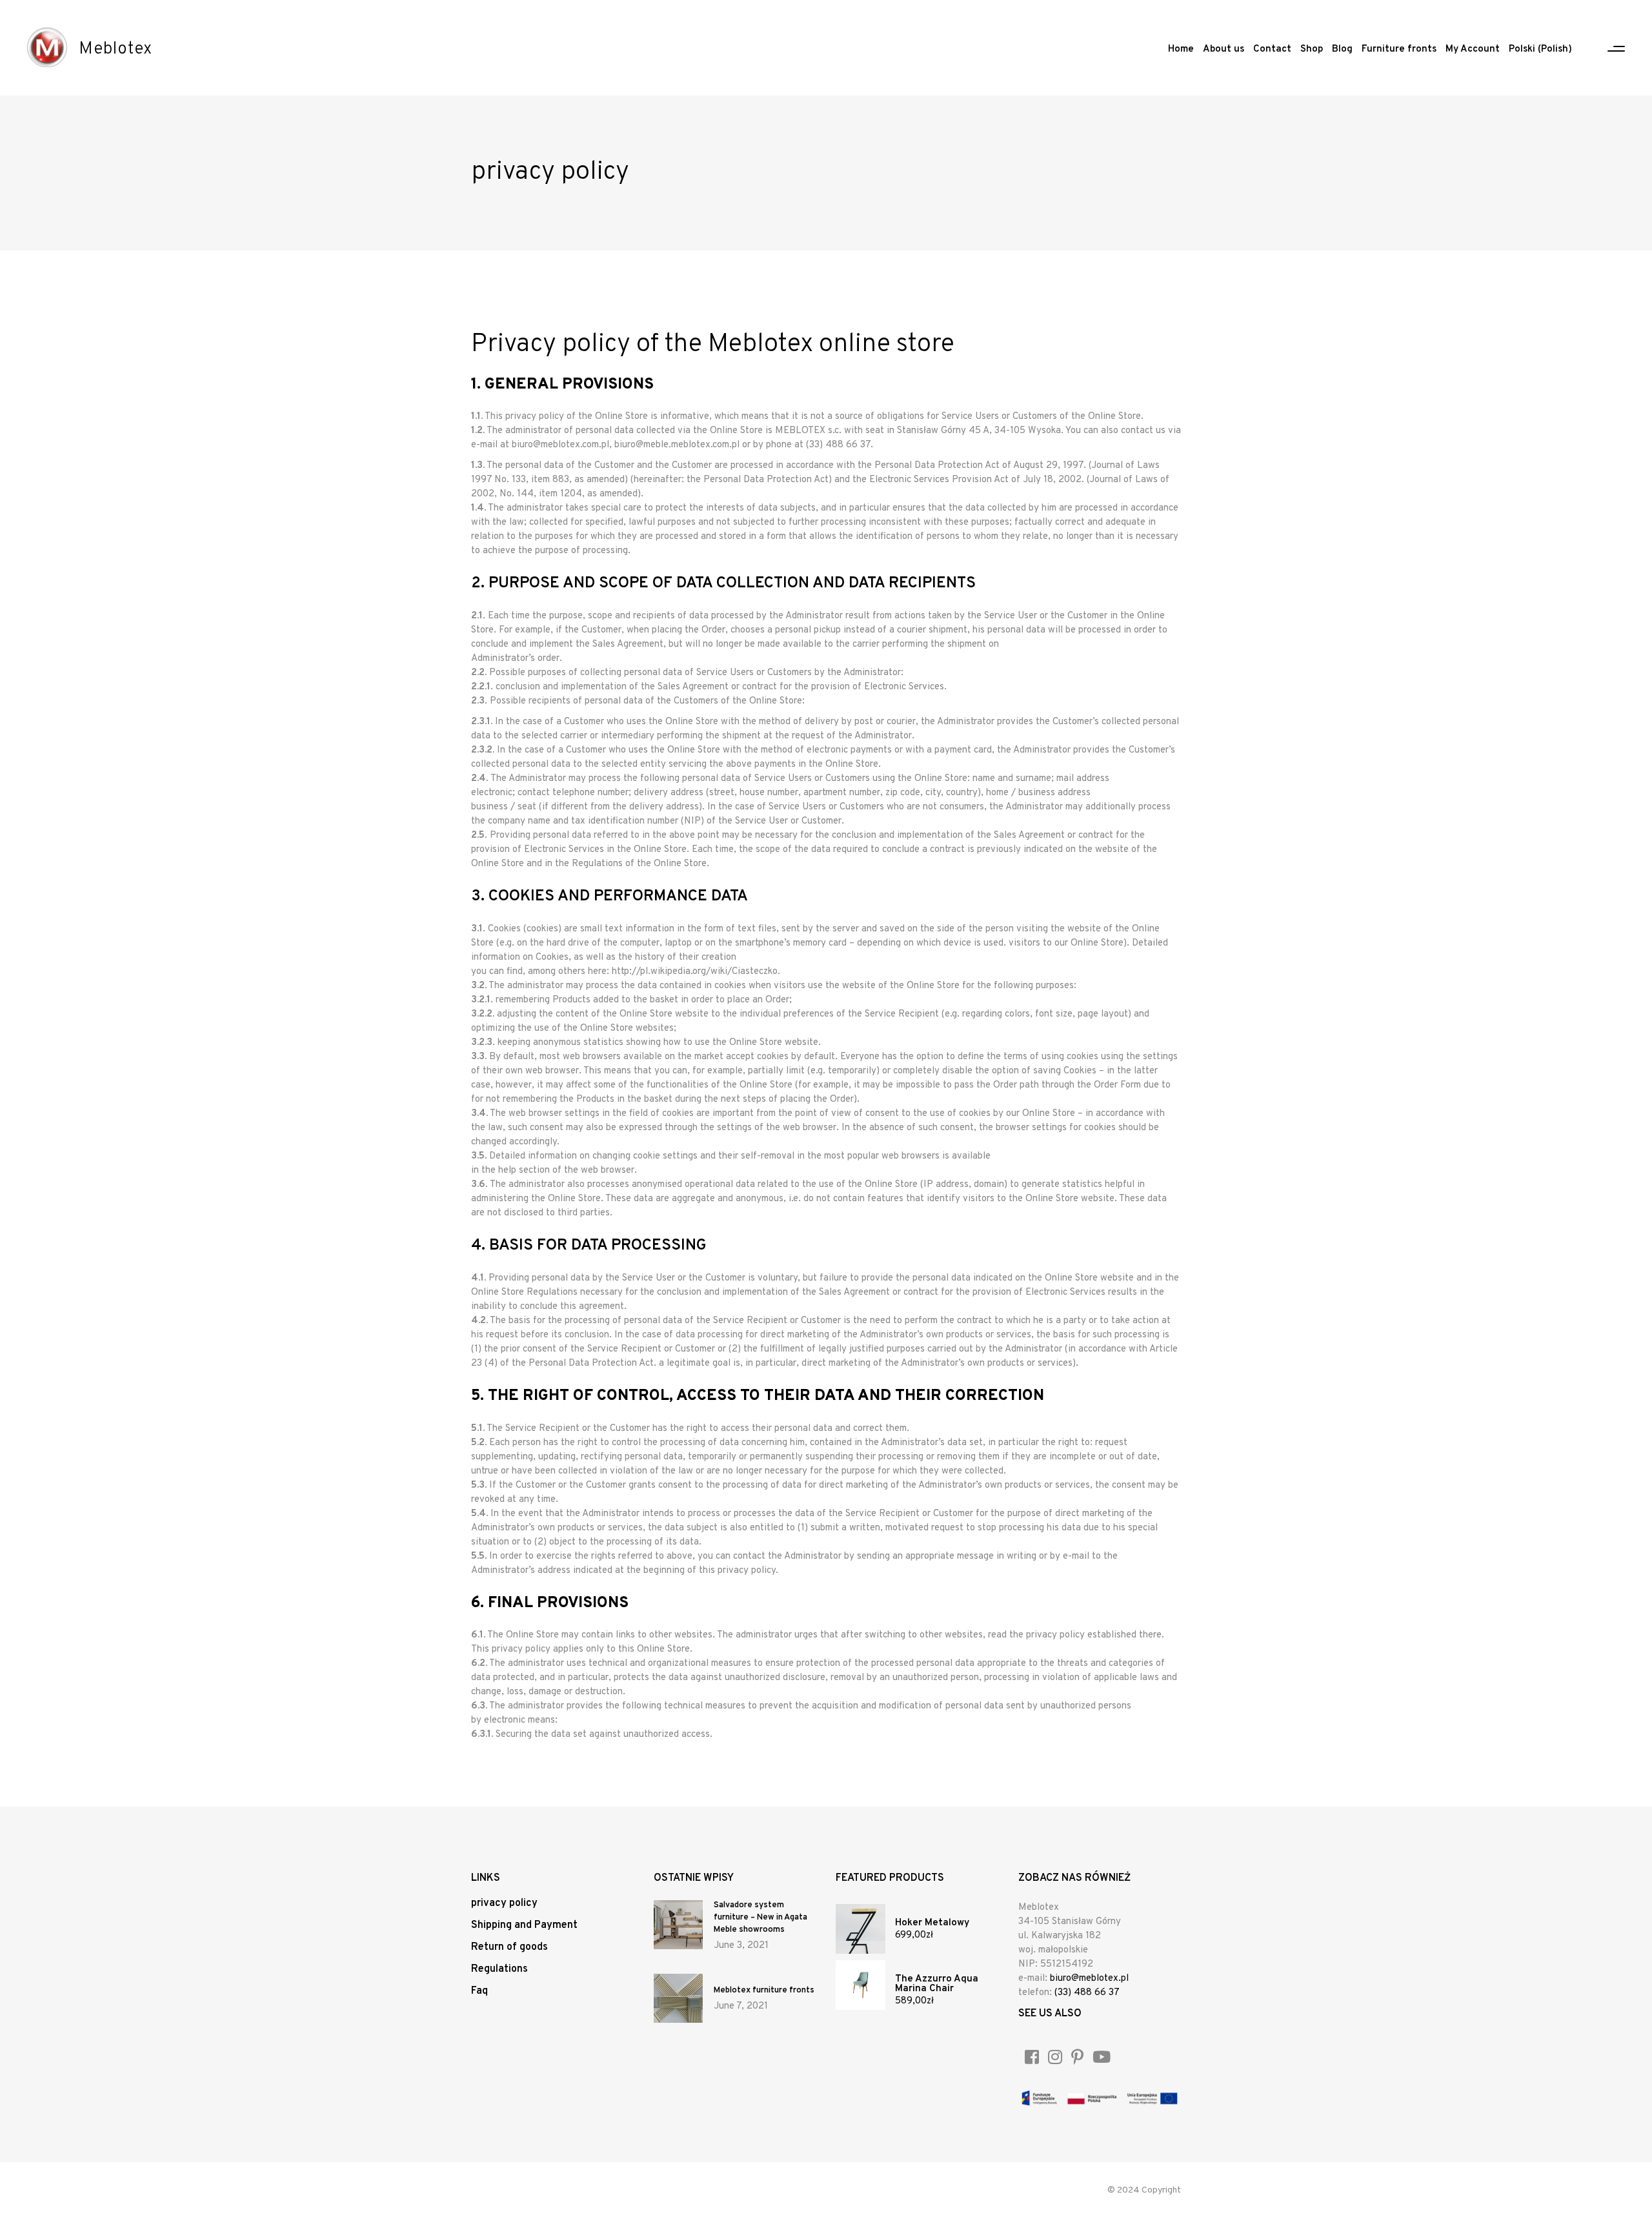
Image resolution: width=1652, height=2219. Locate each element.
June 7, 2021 (741, 2006)
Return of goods (509, 1947)
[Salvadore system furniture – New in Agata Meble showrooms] (678, 1925)
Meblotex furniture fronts (764, 1991)
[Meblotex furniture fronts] (678, 1998)
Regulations (499, 1969)
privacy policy (504, 1903)
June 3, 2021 (741, 1946)
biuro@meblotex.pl (1089, 1979)
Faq (479, 1991)
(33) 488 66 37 (1087, 1993)
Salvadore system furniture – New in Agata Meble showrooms (761, 1918)
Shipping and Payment (524, 1925)
